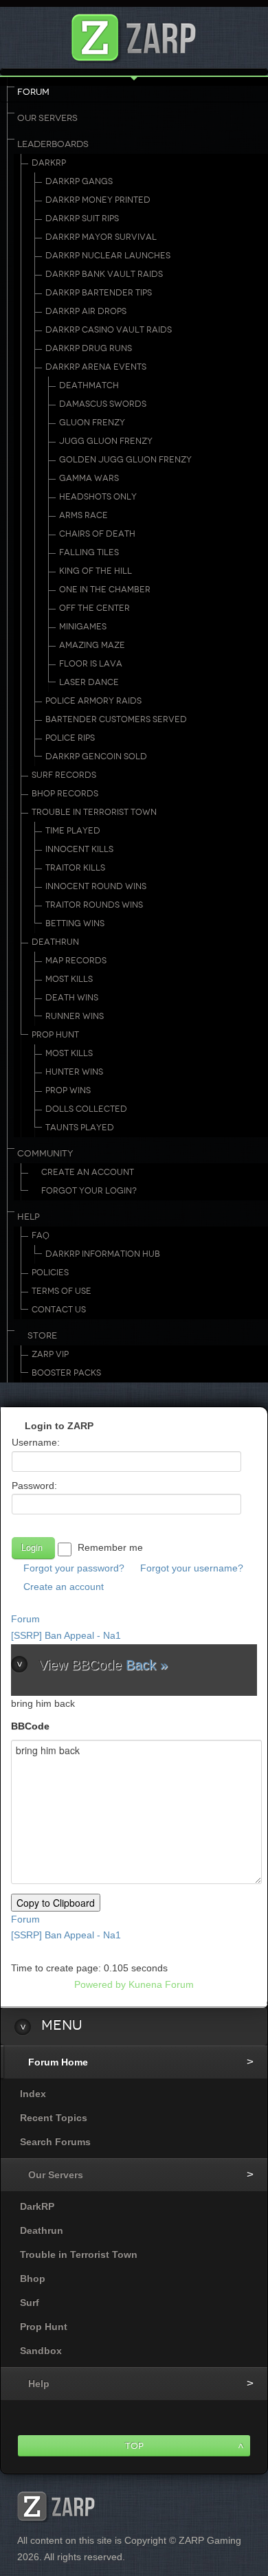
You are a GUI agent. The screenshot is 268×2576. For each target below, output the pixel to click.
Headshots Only (98, 497)
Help (29, 1217)
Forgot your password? (74, 1568)
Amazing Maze (92, 645)
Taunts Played (80, 1128)
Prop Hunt (55, 1035)
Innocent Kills (79, 849)
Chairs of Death (97, 534)
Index (33, 2094)
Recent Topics (54, 2118)
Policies (50, 1273)
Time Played (73, 831)
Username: (36, 1442)
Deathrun (55, 942)
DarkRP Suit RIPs (82, 219)
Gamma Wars (89, 478)
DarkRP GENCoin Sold (96, 757)
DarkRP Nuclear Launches (108, 256)
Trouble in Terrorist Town (94, 812)
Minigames (83, 627)
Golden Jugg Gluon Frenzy (125, 460)
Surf (30, 2303)
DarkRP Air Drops (86, 311)
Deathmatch (89, 385)
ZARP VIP (50, 1354)
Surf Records (64, 775)
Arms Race (83, 515)
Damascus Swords (103, 404)
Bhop (33, 2278)
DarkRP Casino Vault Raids (109, 330)
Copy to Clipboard (56, 1903)
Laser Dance (89, 682)
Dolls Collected (86, 1109)
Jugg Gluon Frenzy (106, 441)
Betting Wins (75, 923)
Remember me (110, 1547)
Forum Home (58, 2062)
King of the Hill (96, 571)
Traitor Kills (75, 868)
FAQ (41, 1235)
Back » (147, 1665)
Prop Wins (68, 1090)
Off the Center (94, 608)
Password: (34, 1486)
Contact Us (59, 1310)
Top (134, 2446)
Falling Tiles (89, 552)
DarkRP (49, 163)
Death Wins (72, 998)
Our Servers (47, 118)
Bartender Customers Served (116, 719)
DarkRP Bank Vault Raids (104, 274)
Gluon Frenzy (92, 423)
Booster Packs (66, 1373)
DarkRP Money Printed (98, 200)
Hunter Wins (74, 1072)
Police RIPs (70, 738)
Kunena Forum (161, 1984)
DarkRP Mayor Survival (101, 237)
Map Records (76, 961)
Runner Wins (75, 1016)
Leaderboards (53, 144)
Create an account (64, 1587)
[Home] (134, 34)
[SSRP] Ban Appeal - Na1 (66, 1635)
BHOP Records (65, 794)
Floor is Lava (91, 664)
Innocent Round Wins (96, 886)
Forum (33, 92)
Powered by (100, 1984)
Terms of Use (62, 1291)
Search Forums (55, 2142)
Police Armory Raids (93, 701)
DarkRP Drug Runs (89, 348)
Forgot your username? (192, 1568)
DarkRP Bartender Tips (99, 293)
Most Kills (69, 979)
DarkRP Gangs (79, 181)
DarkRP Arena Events (96, 367)
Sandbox (41, 2351)
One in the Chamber (105, 590)
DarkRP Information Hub (103, 1254)
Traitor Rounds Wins (94, 905)
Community (45, 1154)
